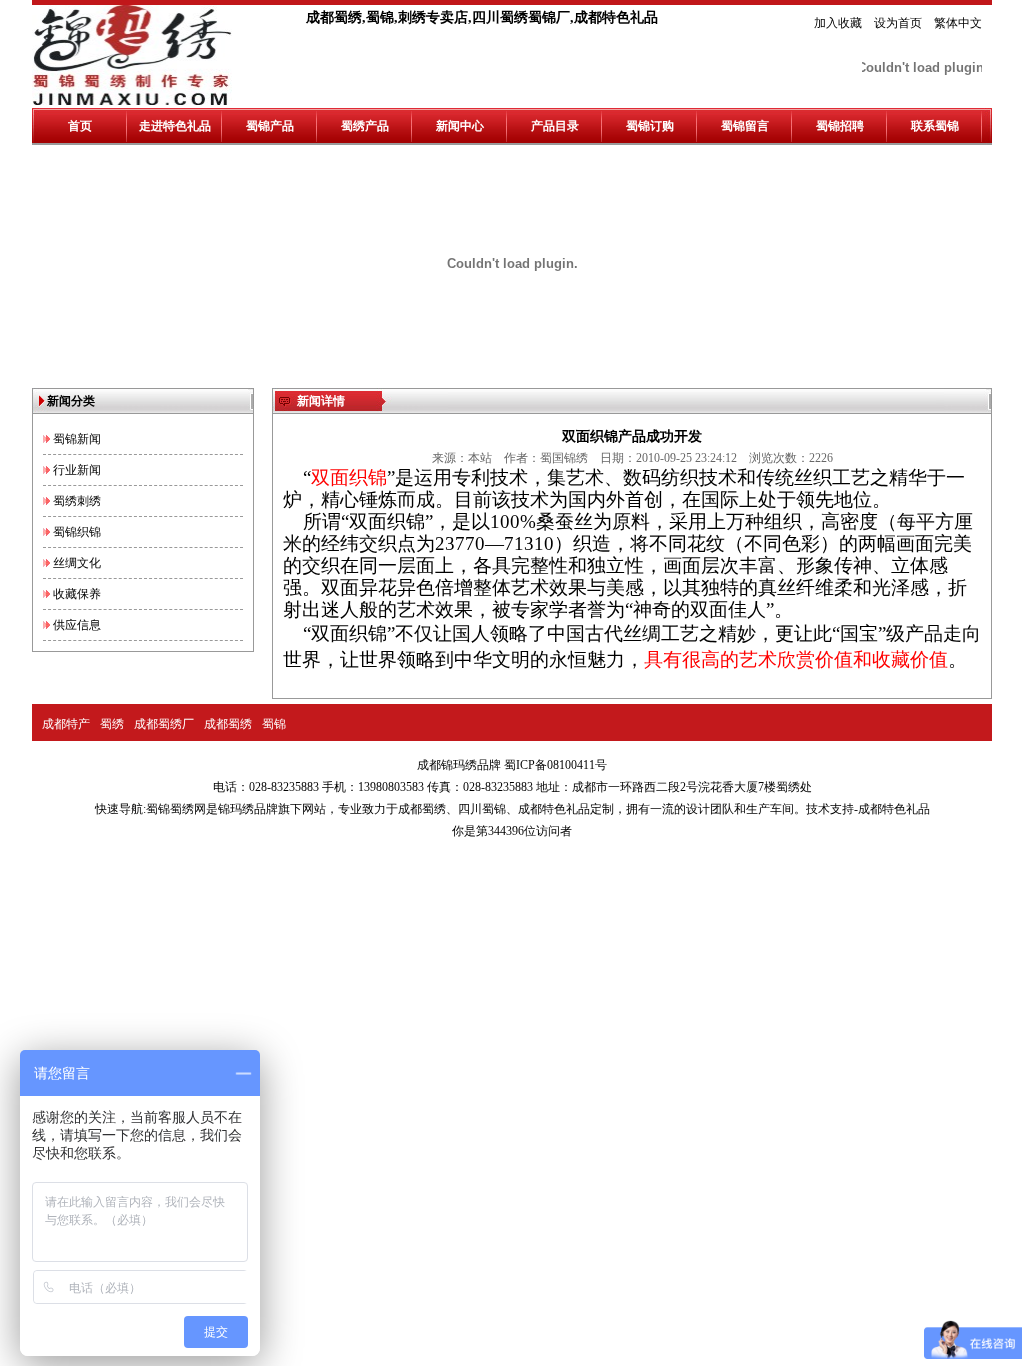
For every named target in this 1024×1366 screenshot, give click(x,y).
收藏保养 (77, 594)
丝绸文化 (77, 563)
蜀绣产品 (365, 126)
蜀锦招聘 (840, 126)
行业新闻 (77, 470)
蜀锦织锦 (77, 532)
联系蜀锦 (935, 126)
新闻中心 (460, 126)
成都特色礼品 (554, 809)
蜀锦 (274, 724)
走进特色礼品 (175, 126)
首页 (80, 126)
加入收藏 (838, 23)
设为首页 (898, 23)
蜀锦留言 (745, 126)
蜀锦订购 (650, 126)
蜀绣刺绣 (77, 501)
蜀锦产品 (270, 126)
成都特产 (66, 724)
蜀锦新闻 (77, 439)
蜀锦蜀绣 (170, 809)
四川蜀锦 (482, 809)
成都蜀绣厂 (164, 724)
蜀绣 (112, 724)
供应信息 (77, 625)
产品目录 (555, 126)
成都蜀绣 (228, 724)
